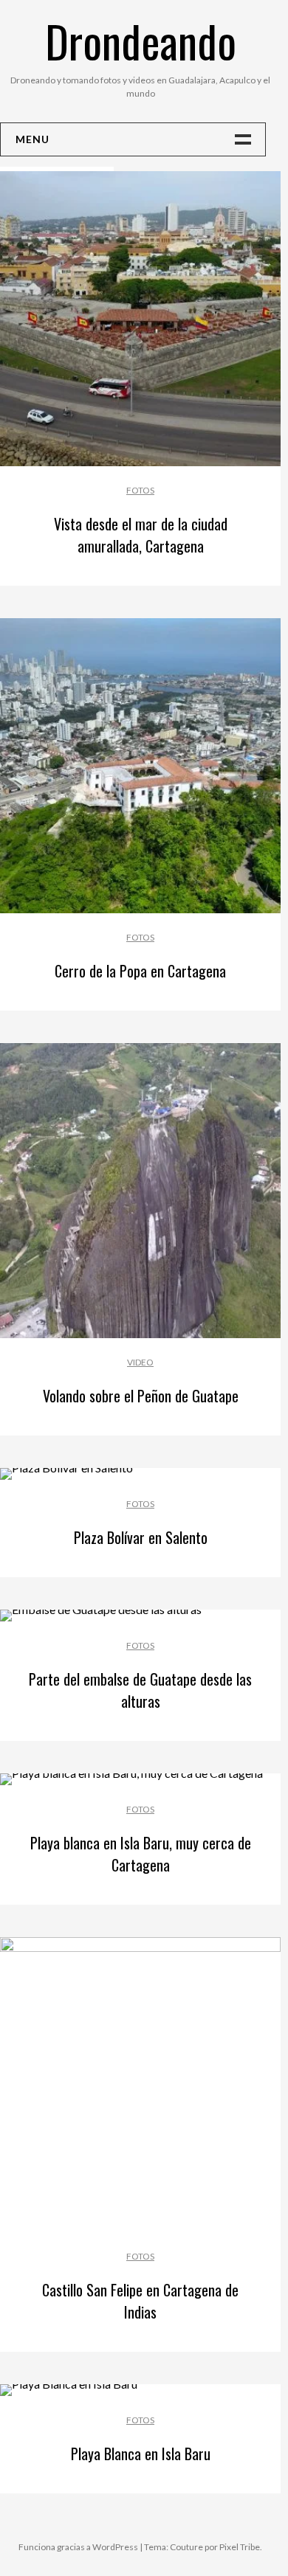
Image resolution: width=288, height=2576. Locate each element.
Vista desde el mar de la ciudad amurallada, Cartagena (141, 535)
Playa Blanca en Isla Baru (141, 2454)
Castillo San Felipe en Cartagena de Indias (140, 2301)
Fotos (140, 490)
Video (140, 1362)
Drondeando (141, 40)
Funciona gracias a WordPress (78, 2547)
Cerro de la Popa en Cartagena (140, 971)
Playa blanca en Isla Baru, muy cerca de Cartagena (141, 1854)
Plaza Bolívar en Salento (141, 1537)
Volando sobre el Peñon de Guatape (141, 1396)
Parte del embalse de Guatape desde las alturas (140, 1690)
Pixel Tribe (240, 2547)
